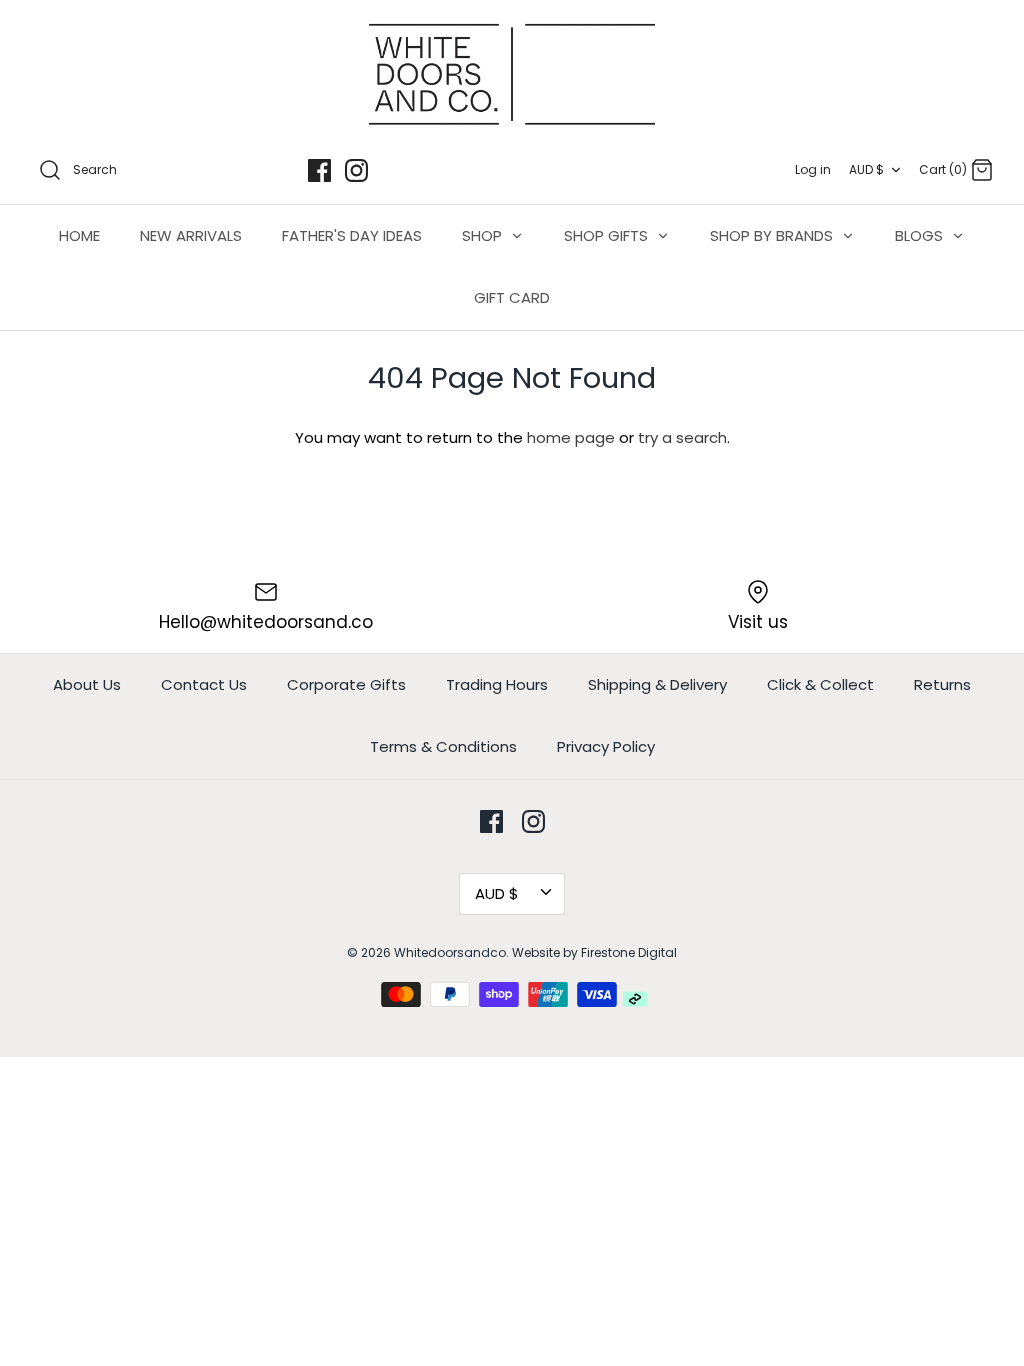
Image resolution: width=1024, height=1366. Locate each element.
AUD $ (866, 169)
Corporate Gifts (346, 684)
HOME (79, 235)
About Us (87, 684)
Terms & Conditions (443, 746)
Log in (813, 169)
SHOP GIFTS (608, 235)
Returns (942, 684)
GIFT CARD (512, 297)
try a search (682, 437)
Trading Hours (497, 684)
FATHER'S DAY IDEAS (352, 235)
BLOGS (921, 235)
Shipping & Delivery (657, 684)
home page (571, 437)
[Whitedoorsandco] (512, 74)
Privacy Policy (606, 746)
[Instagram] (356, 170)
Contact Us (204, 684)
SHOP (484, 235)
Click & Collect (820, 684)
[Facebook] (319, 170)
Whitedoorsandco (450, 952)
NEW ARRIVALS (191, 235)
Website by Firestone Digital (594, 952)
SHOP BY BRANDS (773, 235)
